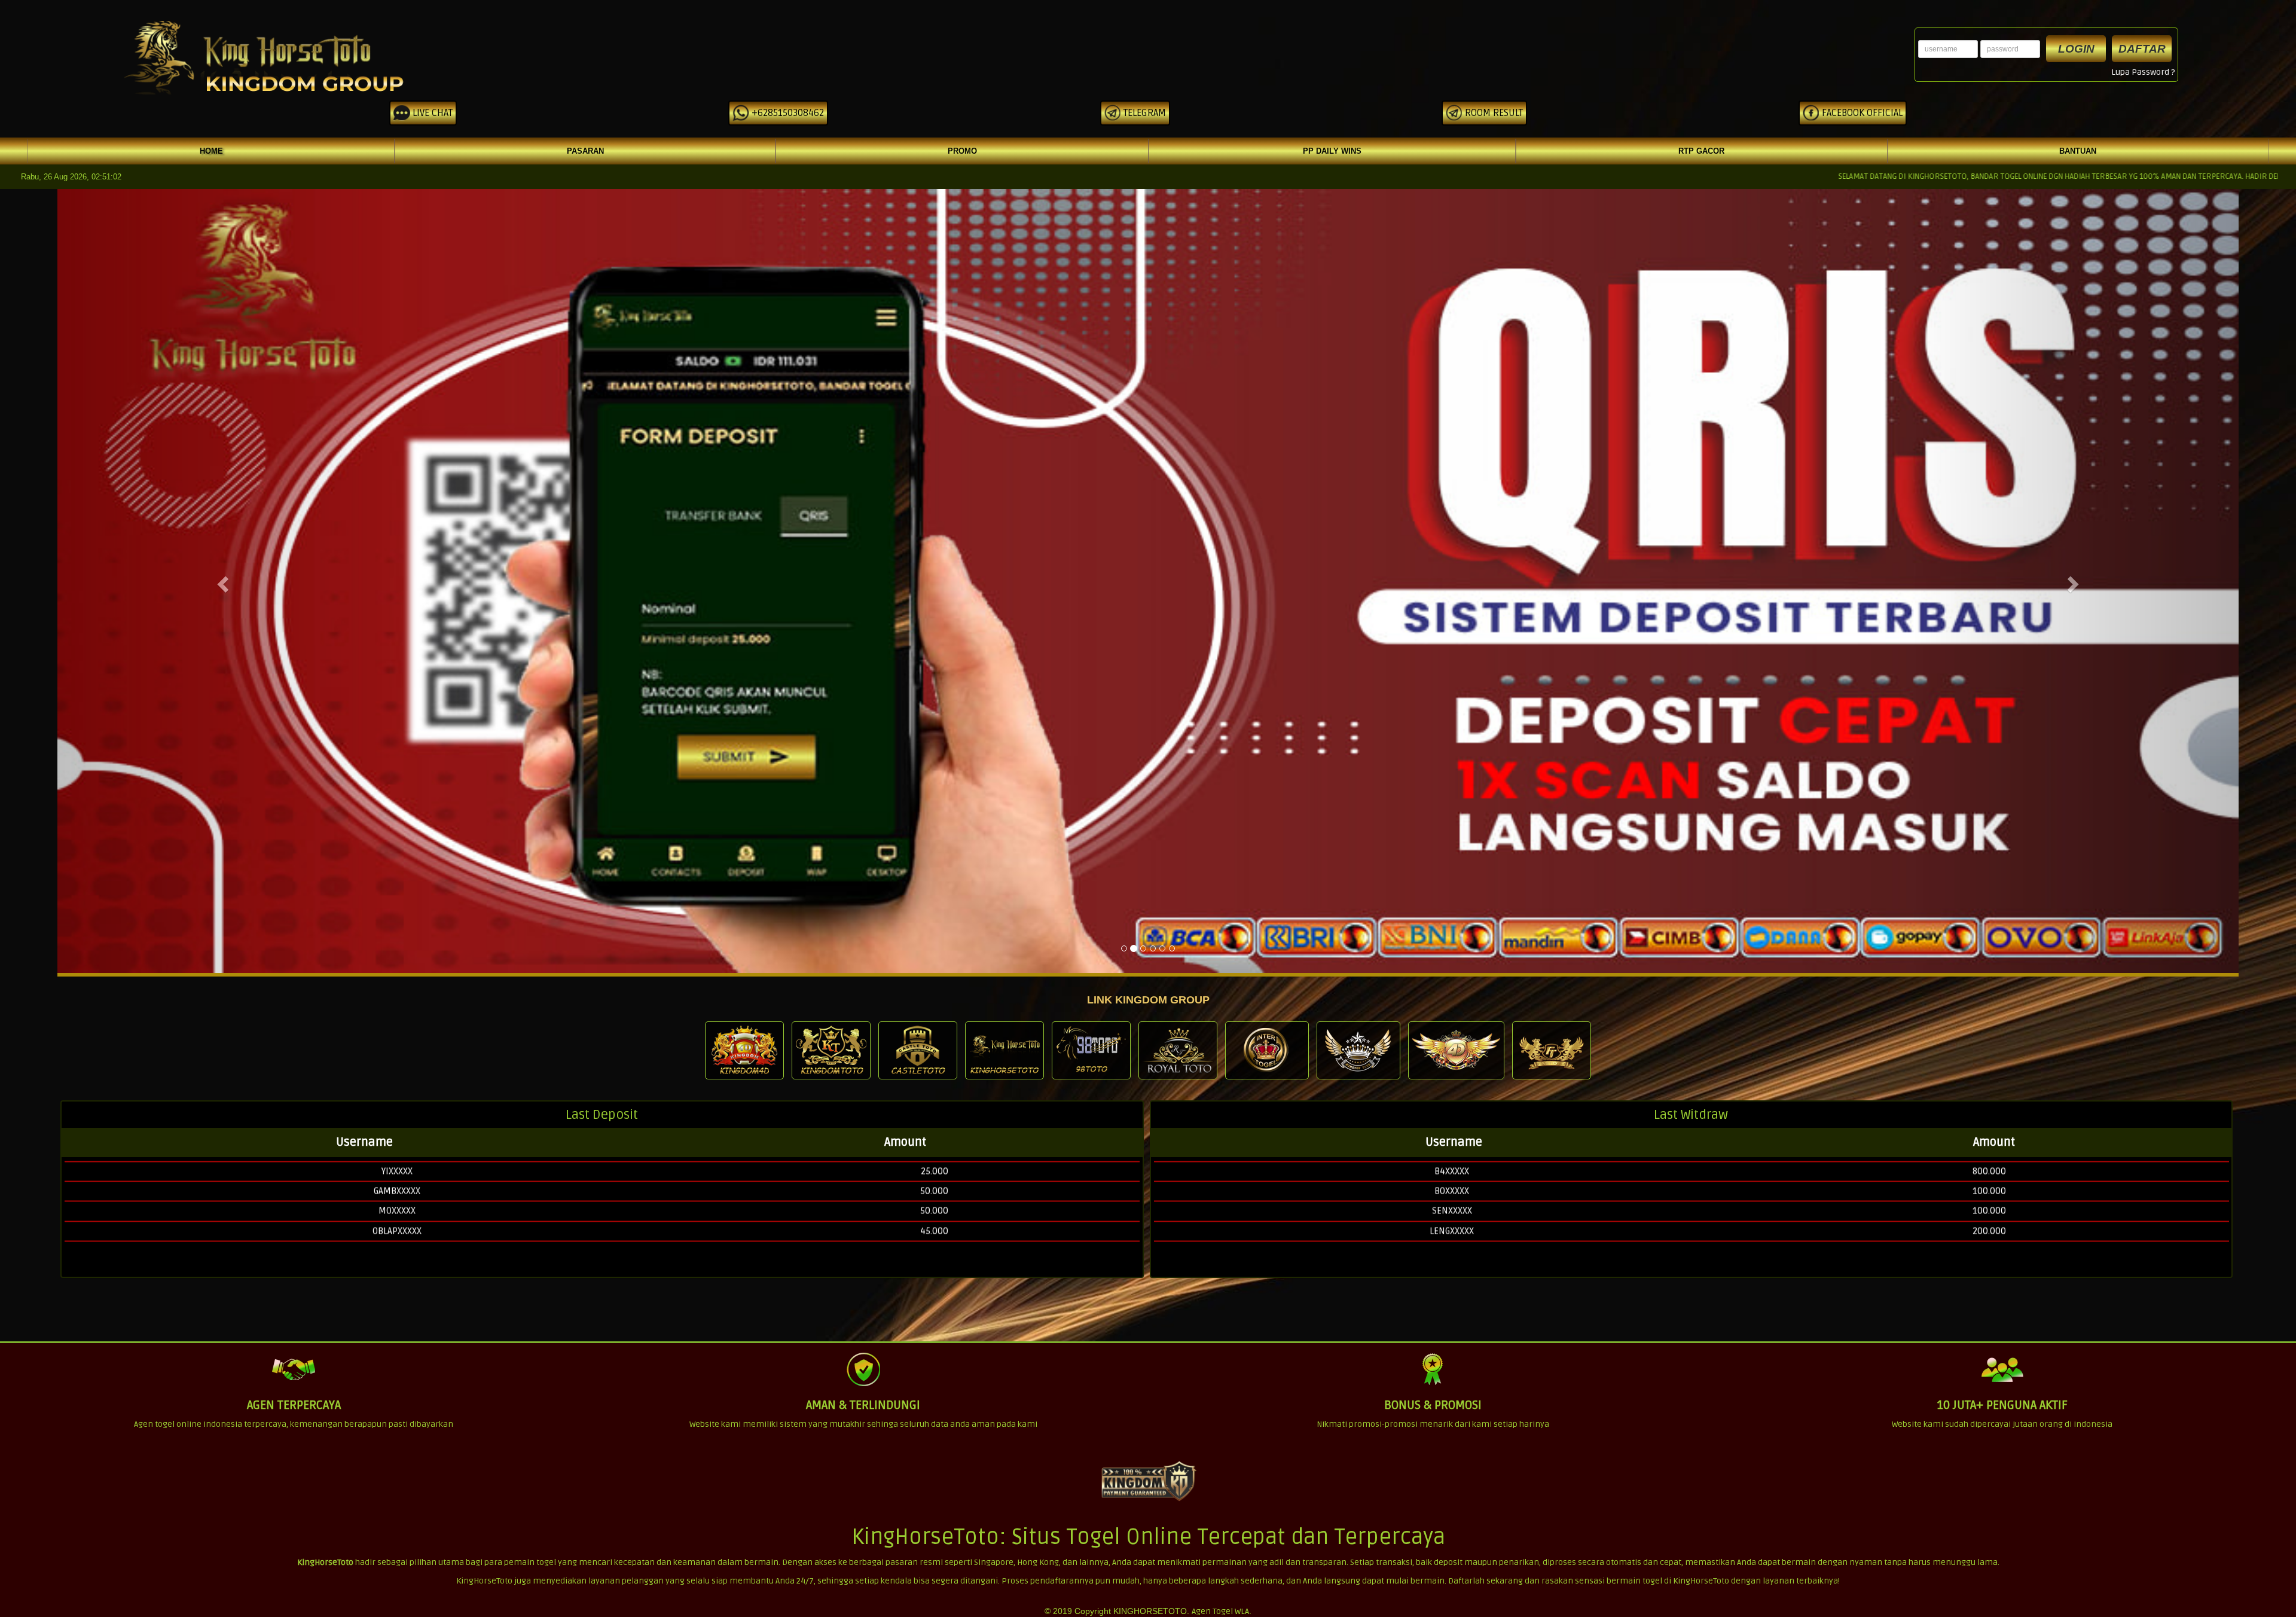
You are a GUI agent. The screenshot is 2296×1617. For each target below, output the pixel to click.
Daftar (2142, 49)
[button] (221, 581)
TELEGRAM (1144, 113)
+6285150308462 (787, 113)
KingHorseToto (325, 1562)
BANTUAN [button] (2078, 151)
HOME (211, 151)
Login (2076, 49)
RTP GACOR (1701, 151)
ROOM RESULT (1493, 113)
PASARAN (585, 151)
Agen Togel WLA (1220, 1611)
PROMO (962, 151)
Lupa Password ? (2143, 72)
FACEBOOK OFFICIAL (1861, 113)
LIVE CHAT (431, 113)
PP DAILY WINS (1332, 151)
